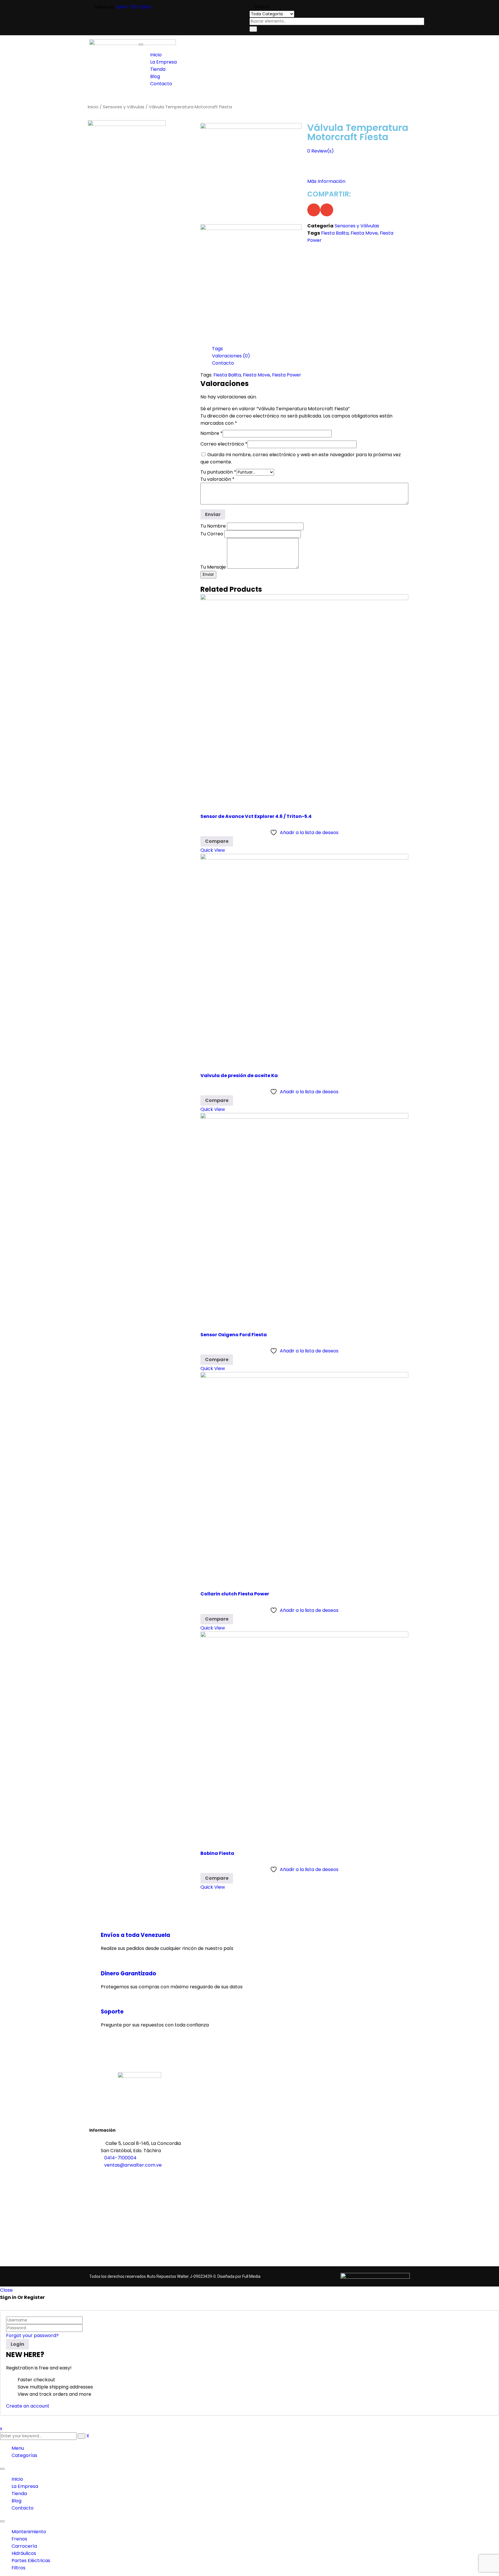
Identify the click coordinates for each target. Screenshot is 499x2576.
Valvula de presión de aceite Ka (239, 1076)
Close (6, 2290)
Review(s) (321, 151)
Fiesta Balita (335, 233)
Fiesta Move (364, 233)
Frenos (19, 2539)
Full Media (251, 2276)
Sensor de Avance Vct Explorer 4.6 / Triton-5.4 (256, 816)
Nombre (212, 433)
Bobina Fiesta (217, 1853)
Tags (217, 349)
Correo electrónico (224, 444)
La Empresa (25, 2486)
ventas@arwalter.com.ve (133, 2165)
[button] (314, 210)
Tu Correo (212, 534)
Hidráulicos (24, 2553)
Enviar (208, 575)
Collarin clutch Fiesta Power (235, 1594)
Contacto (223, 363)
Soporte (112, 2012)
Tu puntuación (218, 472)
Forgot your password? (32, 2335)
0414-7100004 (120, 2158)
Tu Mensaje (214, 567)
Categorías (24, 2455)
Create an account (28, 2406)
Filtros (18, 2568)
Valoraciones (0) (231, 356)
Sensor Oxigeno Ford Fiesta (234, 1335)
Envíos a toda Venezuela (135, 1935)
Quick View (213, 850)
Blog (16, 2501)
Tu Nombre (214, 526)
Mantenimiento (29, 2532)
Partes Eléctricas (31, 2561)
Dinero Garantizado (129, 1973)
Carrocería (24, 2546)
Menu (18, 2448)
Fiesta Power (287, 375)
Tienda (19, 2494)
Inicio (93, 107)
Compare (217, 841)
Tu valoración (217, 479)
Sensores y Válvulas (124, 107)
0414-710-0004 (134, 7)
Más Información (326, 181)
